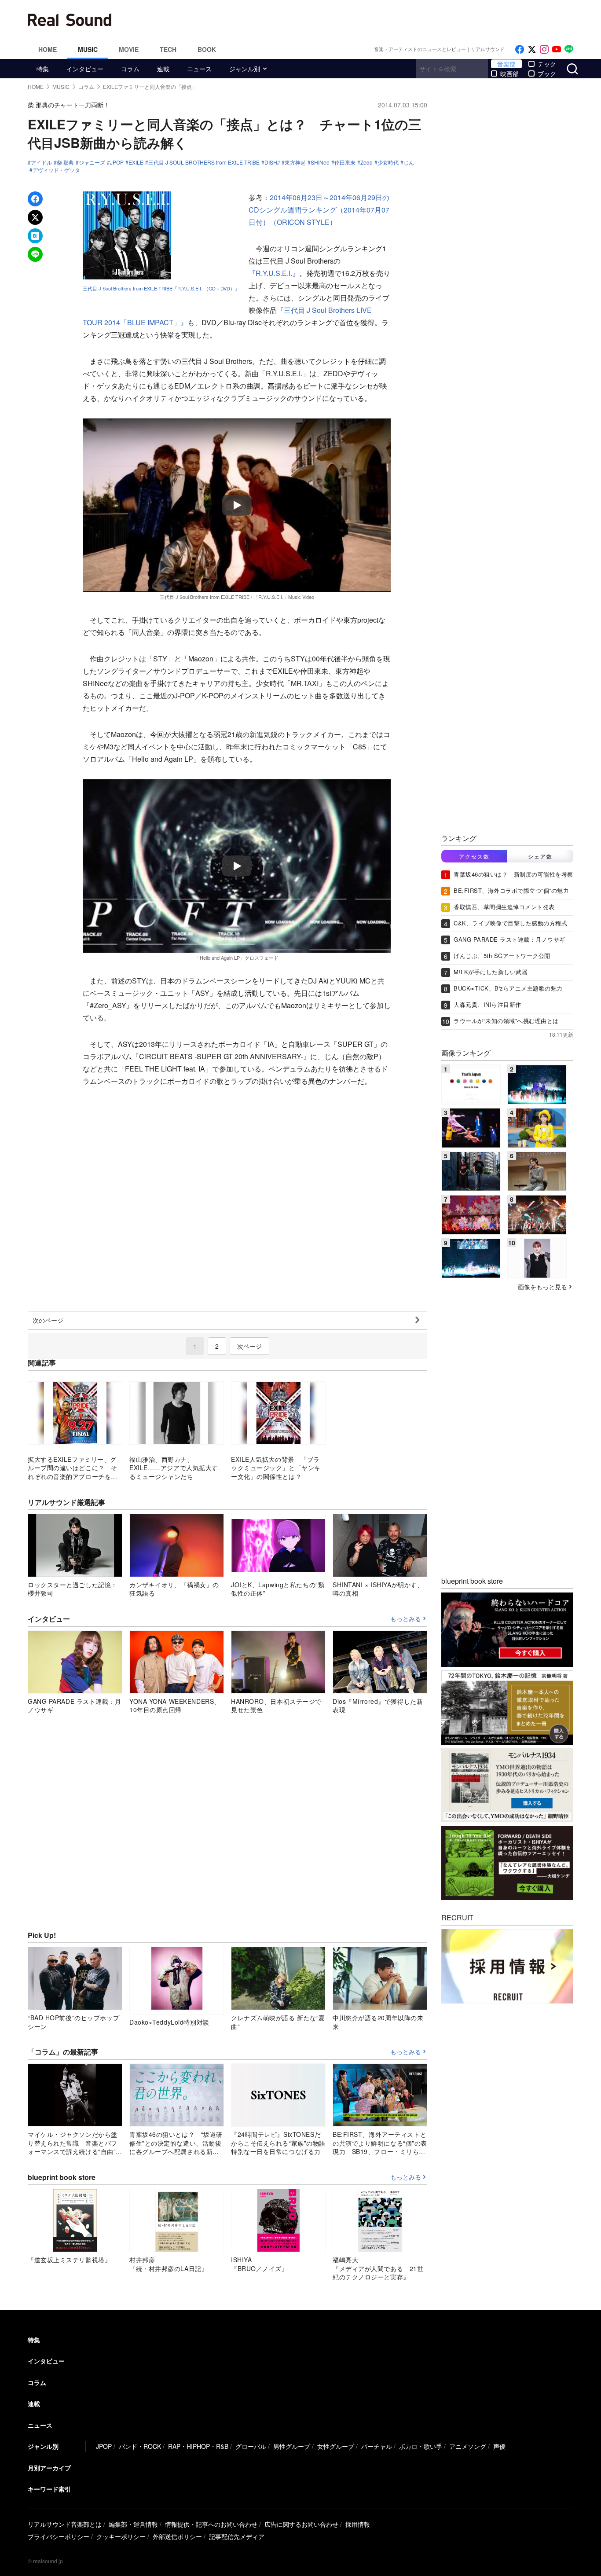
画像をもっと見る (542, 1287)
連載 (163, 69)
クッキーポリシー (121, 2536)
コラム (130, 69)
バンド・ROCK (140, 2446)
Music (88, 49)
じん (409, 162)
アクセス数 (474, 856)
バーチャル (377, 2446)
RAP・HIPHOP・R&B (198, 2446)
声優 (499, 2446)
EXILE (136, 162)
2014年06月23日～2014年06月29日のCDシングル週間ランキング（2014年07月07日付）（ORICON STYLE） (319, 210)
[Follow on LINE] (569, 50)
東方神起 (295, 162)
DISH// (272, 162)
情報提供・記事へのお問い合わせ (211, 2524)
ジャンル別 (245, 69)
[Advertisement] (360, 20)
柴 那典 (65, 162)
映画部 (509, 73)
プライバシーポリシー (59, 2536)
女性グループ (336, 2446)
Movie (129, 49)
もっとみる (406, 1619)
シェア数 (540, 856)
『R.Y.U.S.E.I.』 (274, 273)
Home (48, 49)
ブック (547, 73)
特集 (43, 69)
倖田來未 (345, 162)
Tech (168, 49)
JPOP (117, 162)
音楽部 (506, 64)
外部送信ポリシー (177, 2536)
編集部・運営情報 (133, 2524)
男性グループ (292, 2446)
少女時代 (388, 162)
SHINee (320, 162)
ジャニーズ (92, 162)
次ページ (249, 1346)
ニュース (199, 69)
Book (207, 49)
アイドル (41, 162)
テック (547, 64)
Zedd (366, 162)
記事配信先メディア (237, 2536)
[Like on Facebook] (520, 50)
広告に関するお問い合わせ (301, 2524)
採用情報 (358, 2524)
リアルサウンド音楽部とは (65, 2524)
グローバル (251, 2446)
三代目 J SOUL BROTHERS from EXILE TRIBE (204, 162)
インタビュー (85, 69)
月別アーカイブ (49, 2468)
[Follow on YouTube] (557, 50)
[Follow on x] (532, 50)
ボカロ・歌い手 (421, 2446)
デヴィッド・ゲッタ (56, 170)
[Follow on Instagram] (544, 50)
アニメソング (468, 2446)
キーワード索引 (49, 2489)
